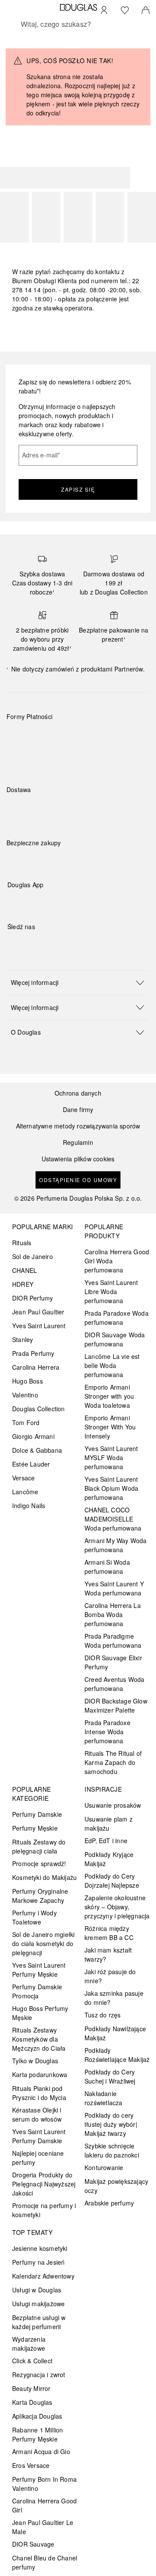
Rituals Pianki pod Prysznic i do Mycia (39, 2093)
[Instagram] (29, 944)
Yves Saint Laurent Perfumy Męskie (39, 1970)
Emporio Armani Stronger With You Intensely (110, 1427)
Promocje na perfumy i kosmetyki (44, 2210)
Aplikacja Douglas (37, 2416)
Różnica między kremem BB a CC (109, 1933)
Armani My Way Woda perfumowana (116, 1545)
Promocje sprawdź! (39, 1863)
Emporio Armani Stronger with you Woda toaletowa (109, 1396)
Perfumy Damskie (37, 1814)
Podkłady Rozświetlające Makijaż (117, 2055)
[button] (78, 983)
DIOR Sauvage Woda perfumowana (115, 1339)
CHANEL (24, 1270)
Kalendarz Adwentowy (43, 2276)
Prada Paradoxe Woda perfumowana (117, 1318)
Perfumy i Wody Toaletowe (34, 1917)
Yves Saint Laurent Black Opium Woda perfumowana (111, 1488)
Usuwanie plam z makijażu (109, 1823)
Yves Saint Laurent (39, 1326)
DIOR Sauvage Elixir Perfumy (113, 1662)
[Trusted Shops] (34, 852)
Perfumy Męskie (35, 1828)
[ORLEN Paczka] (83, 810)
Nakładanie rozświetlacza (104, 2098)
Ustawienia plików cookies (78, 1159)
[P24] (113, 737)
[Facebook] (14, 944)
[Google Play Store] (29, 903)
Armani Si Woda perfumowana (107, 1567)
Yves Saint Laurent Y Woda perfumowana (114, 1588)
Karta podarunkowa (40, 2074)
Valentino (25, 1395)
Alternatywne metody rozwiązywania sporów (78, 1126)
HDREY (23, 1284)
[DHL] (21, 810)
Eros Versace (31, 2465)
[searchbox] (78, 24)
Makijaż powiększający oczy (116, 2186)
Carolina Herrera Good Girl (44, 2505)
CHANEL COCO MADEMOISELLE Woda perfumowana (113, 1519)
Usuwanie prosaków (113, 1805)
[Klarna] (21, 737)
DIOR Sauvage (33, 2544)
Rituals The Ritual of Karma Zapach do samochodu (113, 1762)
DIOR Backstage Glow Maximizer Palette (116, 1705)
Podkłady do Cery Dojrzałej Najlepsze (112, 1881)
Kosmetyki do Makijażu (44, 1877)
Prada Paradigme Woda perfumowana (113, 1641)
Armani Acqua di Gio (41, 2451)
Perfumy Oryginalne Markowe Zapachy (40, 1896)
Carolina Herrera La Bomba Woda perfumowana (113, 1614)
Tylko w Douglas (35, 2061)
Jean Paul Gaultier (38, 1312)
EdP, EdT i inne (106, 1841)
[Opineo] (106, 852)
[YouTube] (44, 944)
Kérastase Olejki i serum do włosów (37, 2114)
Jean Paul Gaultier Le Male (43, 2527)
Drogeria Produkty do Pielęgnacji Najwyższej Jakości (44, 2184)
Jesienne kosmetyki (40, 2248)
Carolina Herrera (36, 1367)
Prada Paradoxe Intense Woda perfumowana (107, 1732)
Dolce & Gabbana (37, 1450)
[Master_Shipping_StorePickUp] (113, 810)
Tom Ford (26, 1422)
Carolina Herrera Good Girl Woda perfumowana (117, 1261)
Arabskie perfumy (109, 2203)
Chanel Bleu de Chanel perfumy (45, 2562)
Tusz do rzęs (102, 2015)
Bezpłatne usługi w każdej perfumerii (39, 2322)
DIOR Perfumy (32, 1298)
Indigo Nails (29, 1505)
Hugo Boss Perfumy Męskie (40, 2013)
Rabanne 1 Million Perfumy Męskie (37, 2434)
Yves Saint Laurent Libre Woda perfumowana (111, 1291)
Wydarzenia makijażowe (29, 2344)
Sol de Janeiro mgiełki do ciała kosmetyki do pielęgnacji (43, 1943)
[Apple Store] (75, 903)
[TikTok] (59, 944)
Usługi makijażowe (38, 2304)
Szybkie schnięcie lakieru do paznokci (112, 2150)
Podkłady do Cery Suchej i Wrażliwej (110, 2076)
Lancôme (25, 1492)
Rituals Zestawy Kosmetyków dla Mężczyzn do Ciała (39, 2039)
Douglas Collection (39, 1409)
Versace (23, 1478)
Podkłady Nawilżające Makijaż (115, 2033)
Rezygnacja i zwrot (39, 2375)
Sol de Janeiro (32, 1256)
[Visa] (83, 737)
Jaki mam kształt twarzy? (108, 1954)
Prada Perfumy (33, 1353)
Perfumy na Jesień (38, 2262)
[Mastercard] (52, 737)
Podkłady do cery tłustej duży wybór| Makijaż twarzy (111, 2124)
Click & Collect (32, 2361)
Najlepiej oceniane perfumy (38, 2158)
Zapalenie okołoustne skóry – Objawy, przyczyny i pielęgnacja (117, 1907)
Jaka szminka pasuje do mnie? (114, 1998)
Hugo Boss (28, 1381)
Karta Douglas (32, 2402)
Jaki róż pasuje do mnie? (110, 1976)
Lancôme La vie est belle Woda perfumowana (112, 1365)
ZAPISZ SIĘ (78, 489)
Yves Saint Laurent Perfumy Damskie (39, 2136)
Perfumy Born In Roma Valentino (44, 2484)
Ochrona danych (78, 1093)
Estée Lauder (31, 1464)
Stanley (23, 1339)
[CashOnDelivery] (21, 757)
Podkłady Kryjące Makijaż (109, 1859)
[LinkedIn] (75, 944)
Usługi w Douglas (37, 2290)
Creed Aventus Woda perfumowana (115, 1684)
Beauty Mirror (31, 2388)
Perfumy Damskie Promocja (37, 1991)
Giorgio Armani (33, 1436)
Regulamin (78, 1143)
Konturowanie (104, 2167)
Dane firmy (78, 1110)
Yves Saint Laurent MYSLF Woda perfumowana (111, 1457)
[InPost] (52, 810)
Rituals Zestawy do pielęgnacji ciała (39, 1846)
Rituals (22, 1243)
